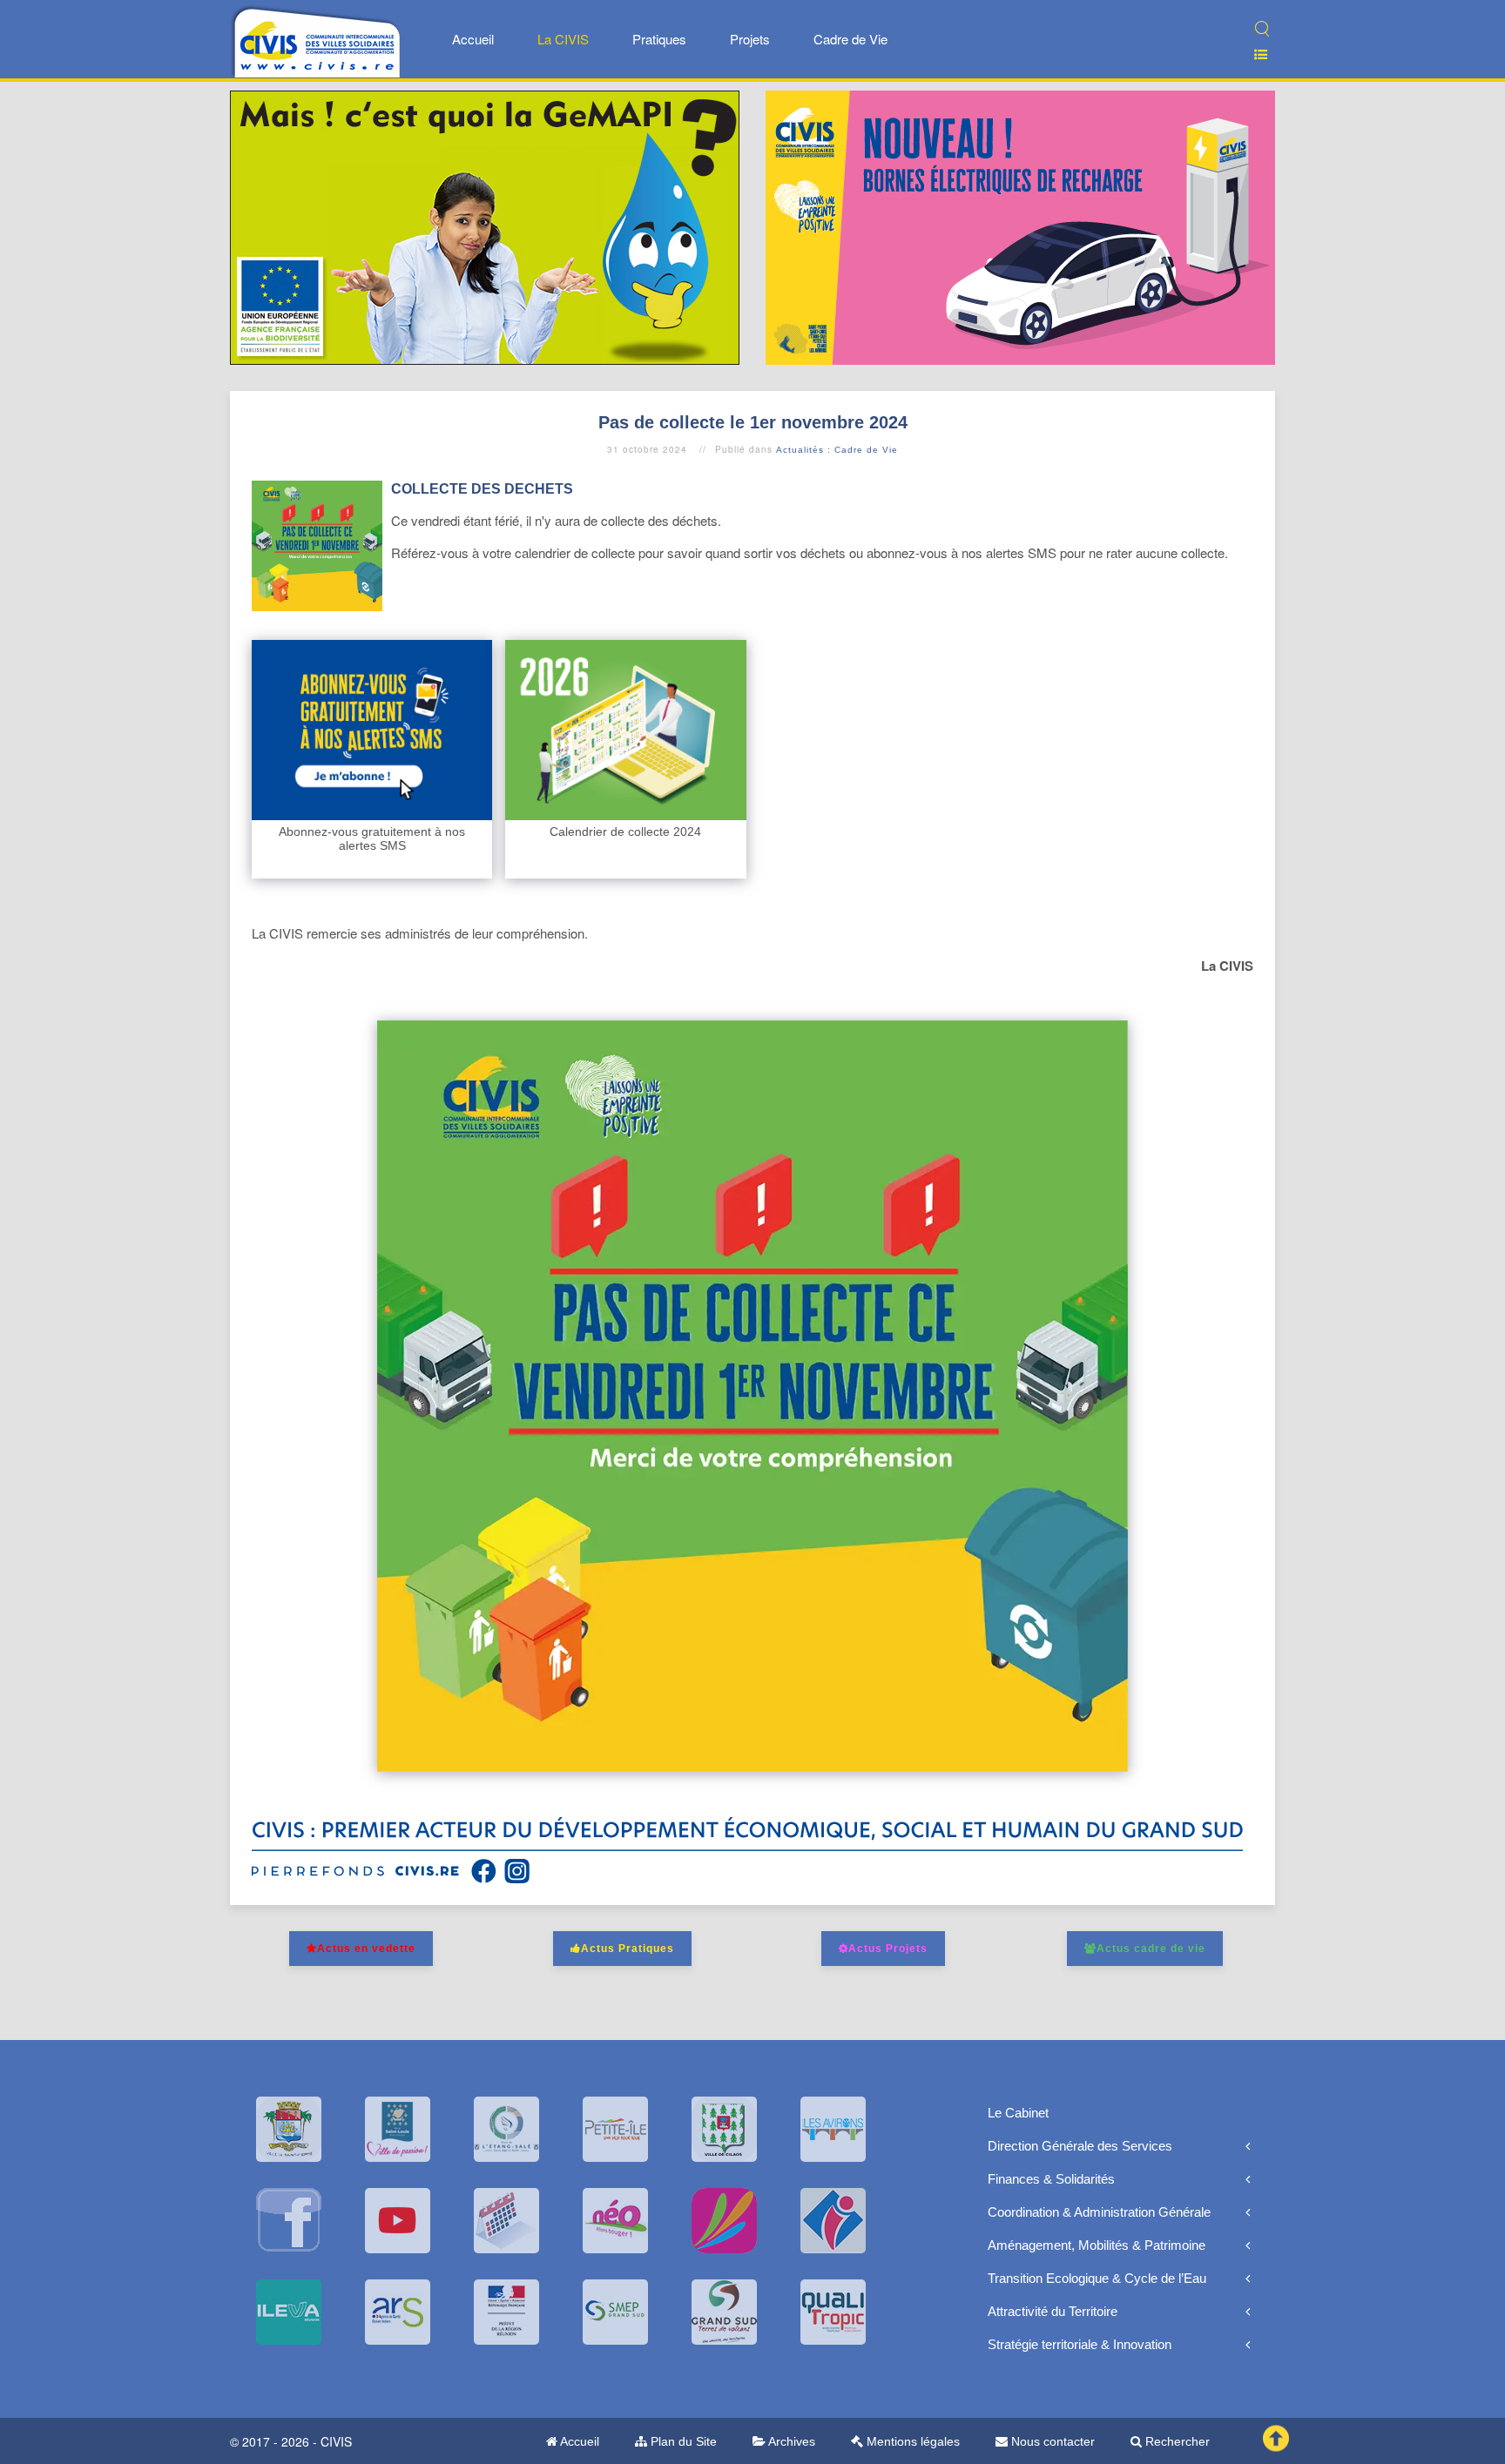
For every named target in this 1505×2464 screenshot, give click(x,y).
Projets (750, 39)
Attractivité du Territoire (1053, 2311)
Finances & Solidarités (1051, 2179)
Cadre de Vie (850, 39)
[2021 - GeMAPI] (485, 226)
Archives (790, 2441)
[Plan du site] (1254, 54)
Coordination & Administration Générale (1099, 2212)
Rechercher (1176, 2441)
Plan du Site (682, 2441)
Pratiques (659, 39)
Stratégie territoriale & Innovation (1080, 2344)
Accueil (473, 39)
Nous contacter (1051, 2441)
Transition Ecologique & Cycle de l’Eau (1097, 2278)
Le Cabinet (1018, 2113)
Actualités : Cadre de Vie (837, 450)
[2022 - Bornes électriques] (1020, 226)
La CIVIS (563, 39)
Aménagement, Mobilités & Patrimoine (1097, 2245)
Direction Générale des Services (1080, 2146)
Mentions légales (911, 2441)
